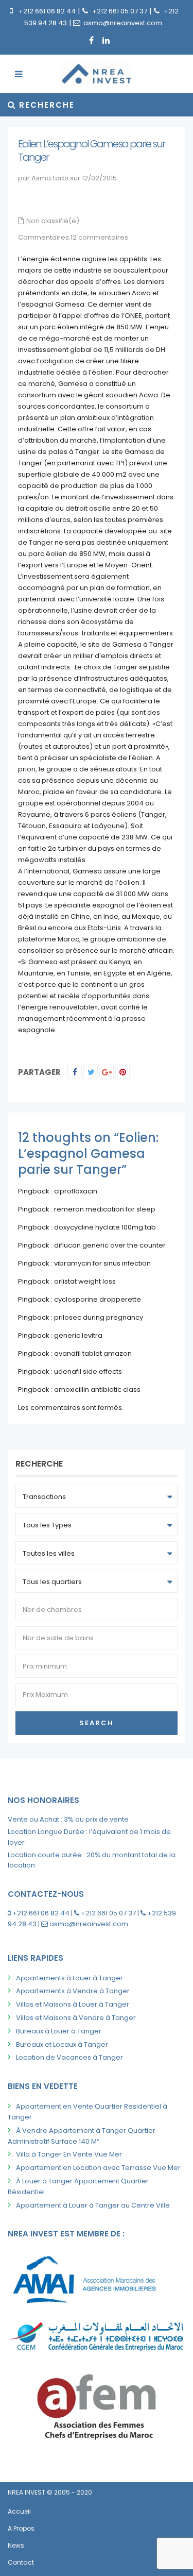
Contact (21, 2562)
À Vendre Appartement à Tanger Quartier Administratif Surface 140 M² (82, 2136)
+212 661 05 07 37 (120, 11)
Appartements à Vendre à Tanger (73, 1991)
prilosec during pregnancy (99, 1317)
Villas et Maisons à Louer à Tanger (73, 2004)
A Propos (21, 2528)
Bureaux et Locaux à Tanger (62, 2044)
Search (97, 1723)
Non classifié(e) (53, 221)
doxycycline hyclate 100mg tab (105, 1227)
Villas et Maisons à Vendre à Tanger (76, 2018)
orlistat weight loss (85, 1281)
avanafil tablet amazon (93, 1353)
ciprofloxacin (76, 1191)
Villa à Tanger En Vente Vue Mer (69, 2154)
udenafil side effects (88, 1371)
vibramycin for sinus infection (102, 1263)
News (16, 2545)
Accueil (19, 2511)
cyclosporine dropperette (98, 1299)
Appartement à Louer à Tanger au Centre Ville (93, 2205)
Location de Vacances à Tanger (69, 2057)
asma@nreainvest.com (123, 23)
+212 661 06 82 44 (47, 11)
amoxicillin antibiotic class (97, 1390)
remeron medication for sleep (105, 1209)
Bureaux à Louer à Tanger (59, 2031)
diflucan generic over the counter (110, 1245)
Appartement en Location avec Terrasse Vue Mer (98, 2168)
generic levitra (78, 1335)
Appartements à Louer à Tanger (69, 1978)
